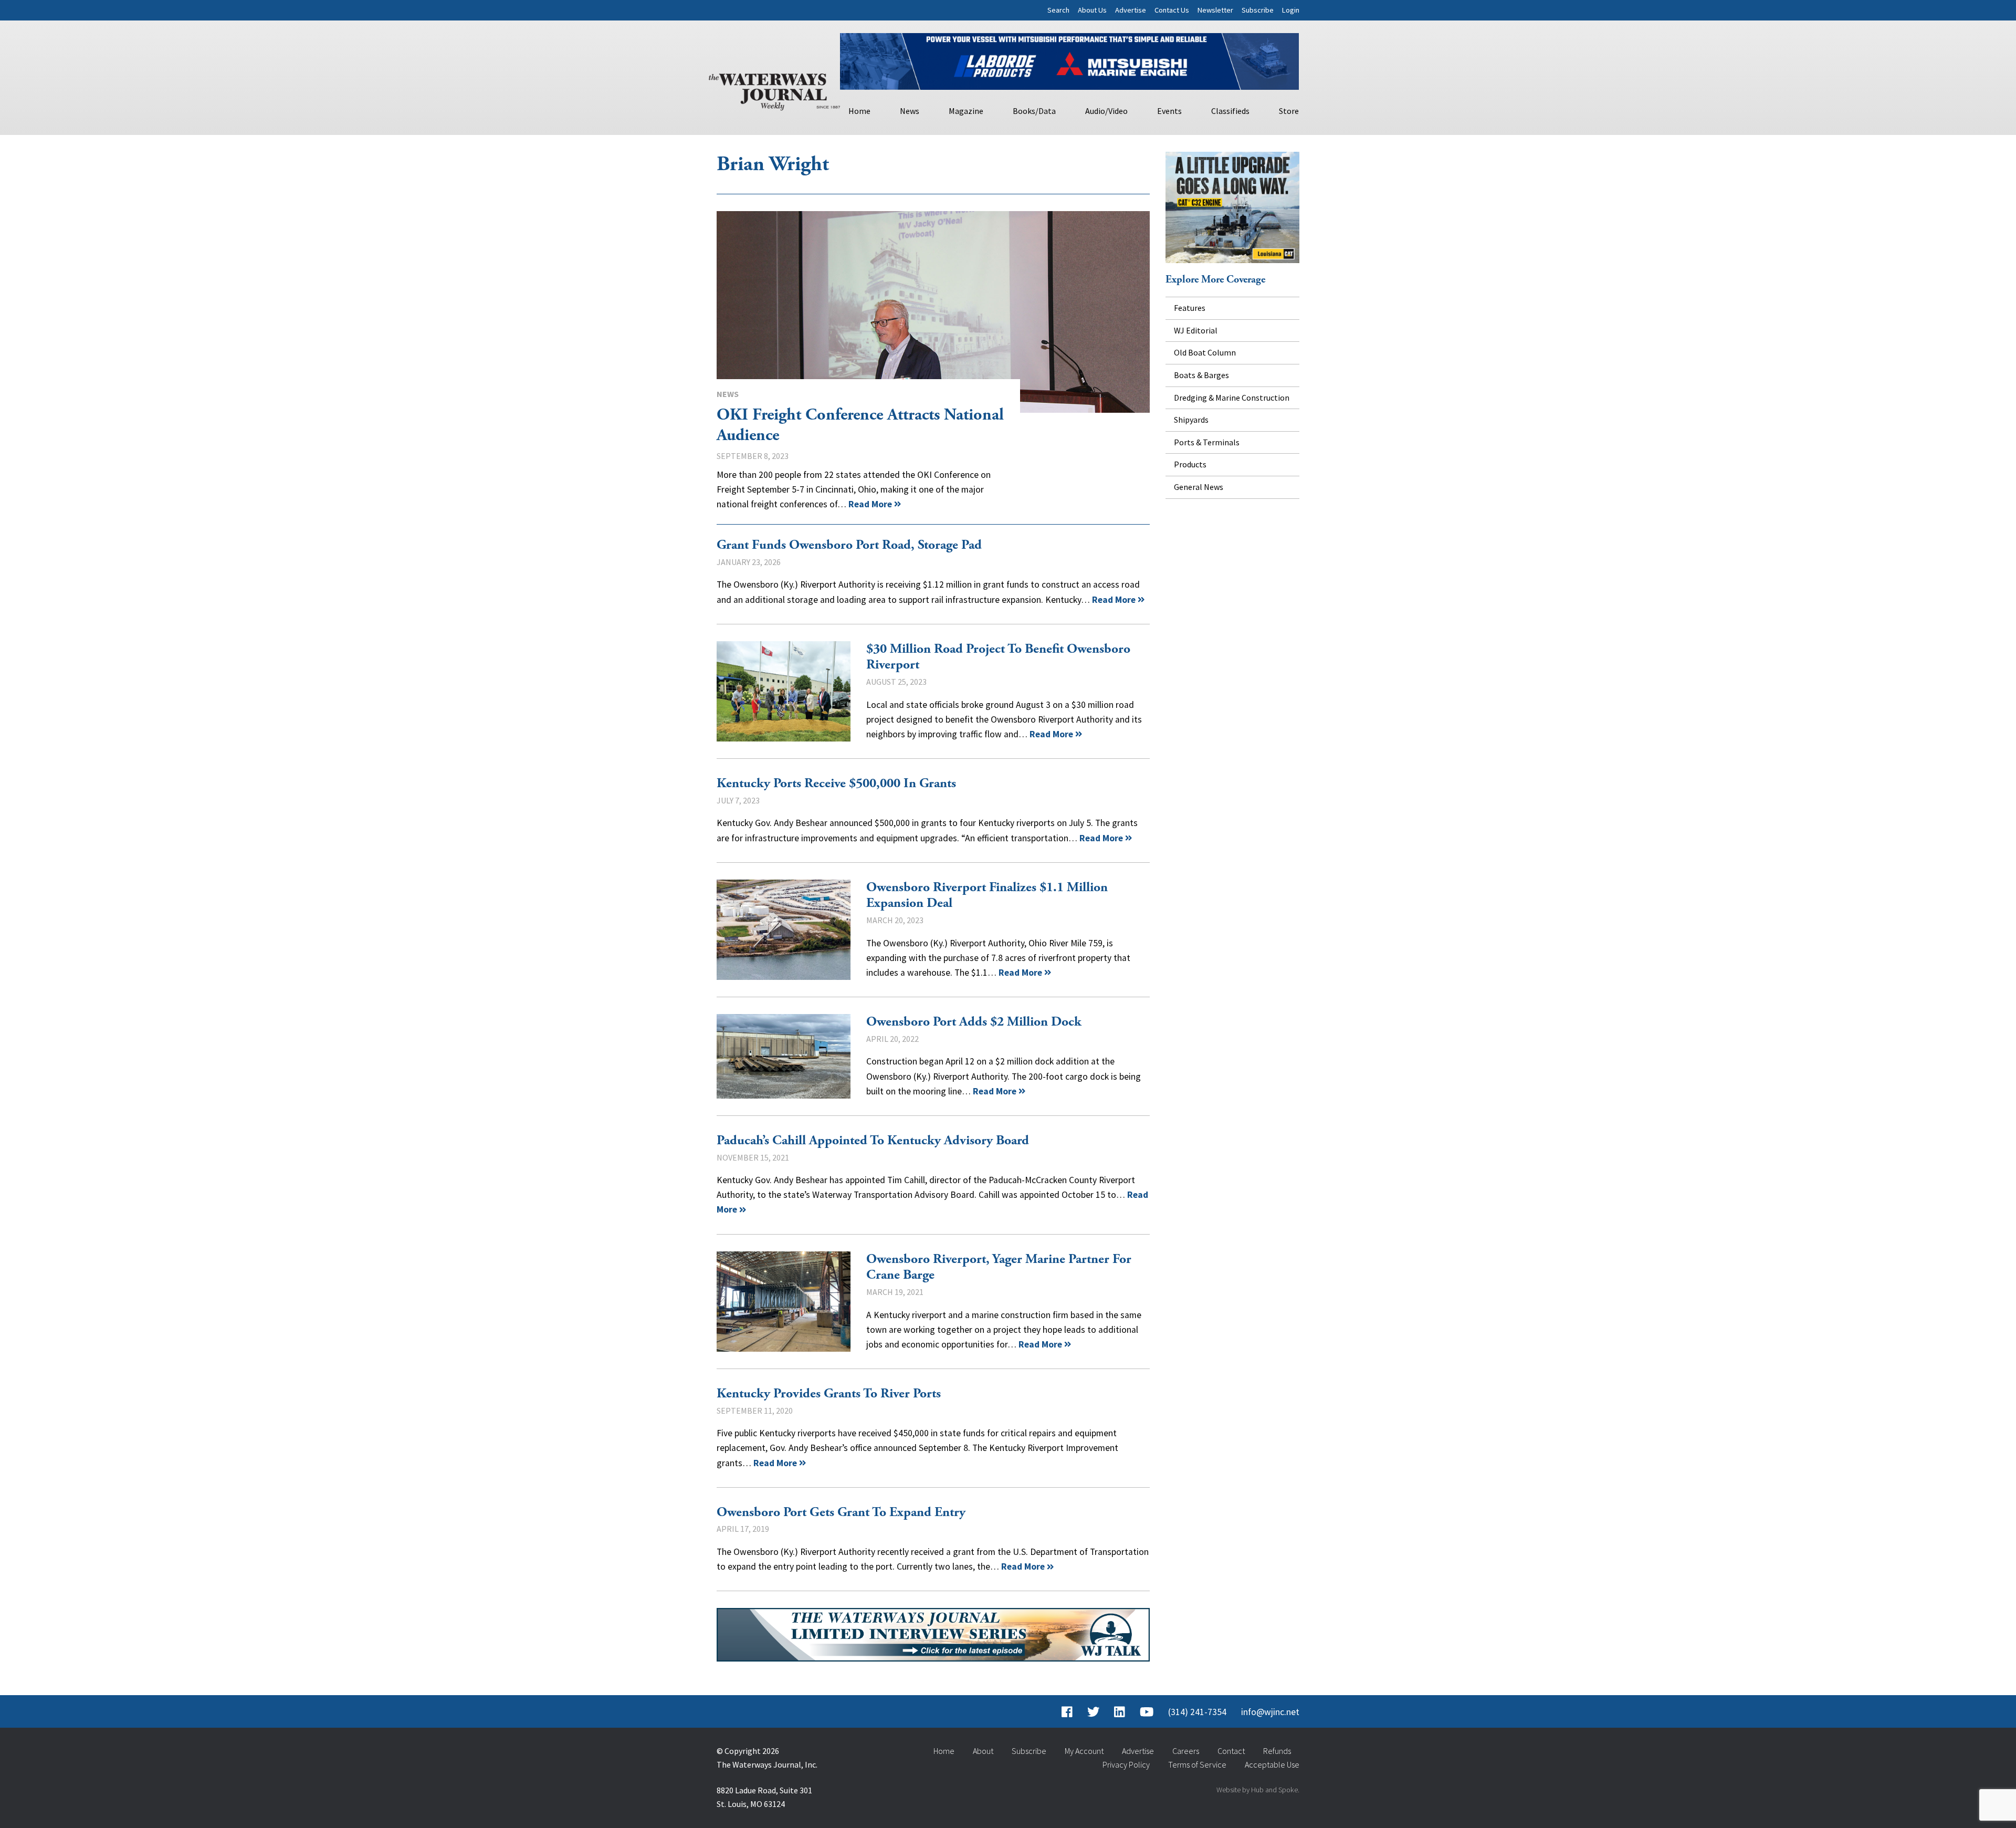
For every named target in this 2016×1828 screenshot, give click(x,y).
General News (1199, 487)
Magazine (966, 111)
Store (1289, 111)
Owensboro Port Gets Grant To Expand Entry (841, 1512)
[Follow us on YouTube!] (1147, 1712)
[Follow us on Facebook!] (1067, 1712)
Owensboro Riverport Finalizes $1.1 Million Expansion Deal (784, 930)
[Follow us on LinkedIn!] (1120, 1712)
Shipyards (1191, 420)
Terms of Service (1197, 1764)
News (910, 111)
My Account (1084, 1751)
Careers (1186, 1751)
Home (859, 111)
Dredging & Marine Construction (1232, 398)
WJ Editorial (1196, 330)
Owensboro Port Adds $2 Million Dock (784, 1056)
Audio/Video (1106, 111)
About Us (1092, 10)
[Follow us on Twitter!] (1093, 1712)
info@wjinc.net (1270, 1712)
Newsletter (1215, 10)
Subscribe (1258, 10)
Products (1190, 464)
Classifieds (1230, 111)
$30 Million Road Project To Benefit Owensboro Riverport (784, 691)
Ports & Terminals (1207, 442)
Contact (1231, 1751)
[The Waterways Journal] (774, 90)
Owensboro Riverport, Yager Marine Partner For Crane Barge (784, 1302)
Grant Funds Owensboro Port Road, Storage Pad (849, 545)
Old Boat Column (1205, 352)
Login (1291, 10)
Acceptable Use (1272, 1764)
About (983, 1751)
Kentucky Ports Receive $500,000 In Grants (836, 784)
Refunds (1277, 1751)
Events (1169, 111)
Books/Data (1034, 111)
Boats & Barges (1201, 375)
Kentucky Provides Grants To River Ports (829, 1394)
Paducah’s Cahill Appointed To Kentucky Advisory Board (873, 1141)
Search (1058, 10)
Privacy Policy (1126, 1764)
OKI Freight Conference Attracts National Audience (933, 312)
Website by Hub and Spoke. (1258, 1790)
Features (1190, 308)
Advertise (1131, 10)
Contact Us (1172, 10)
